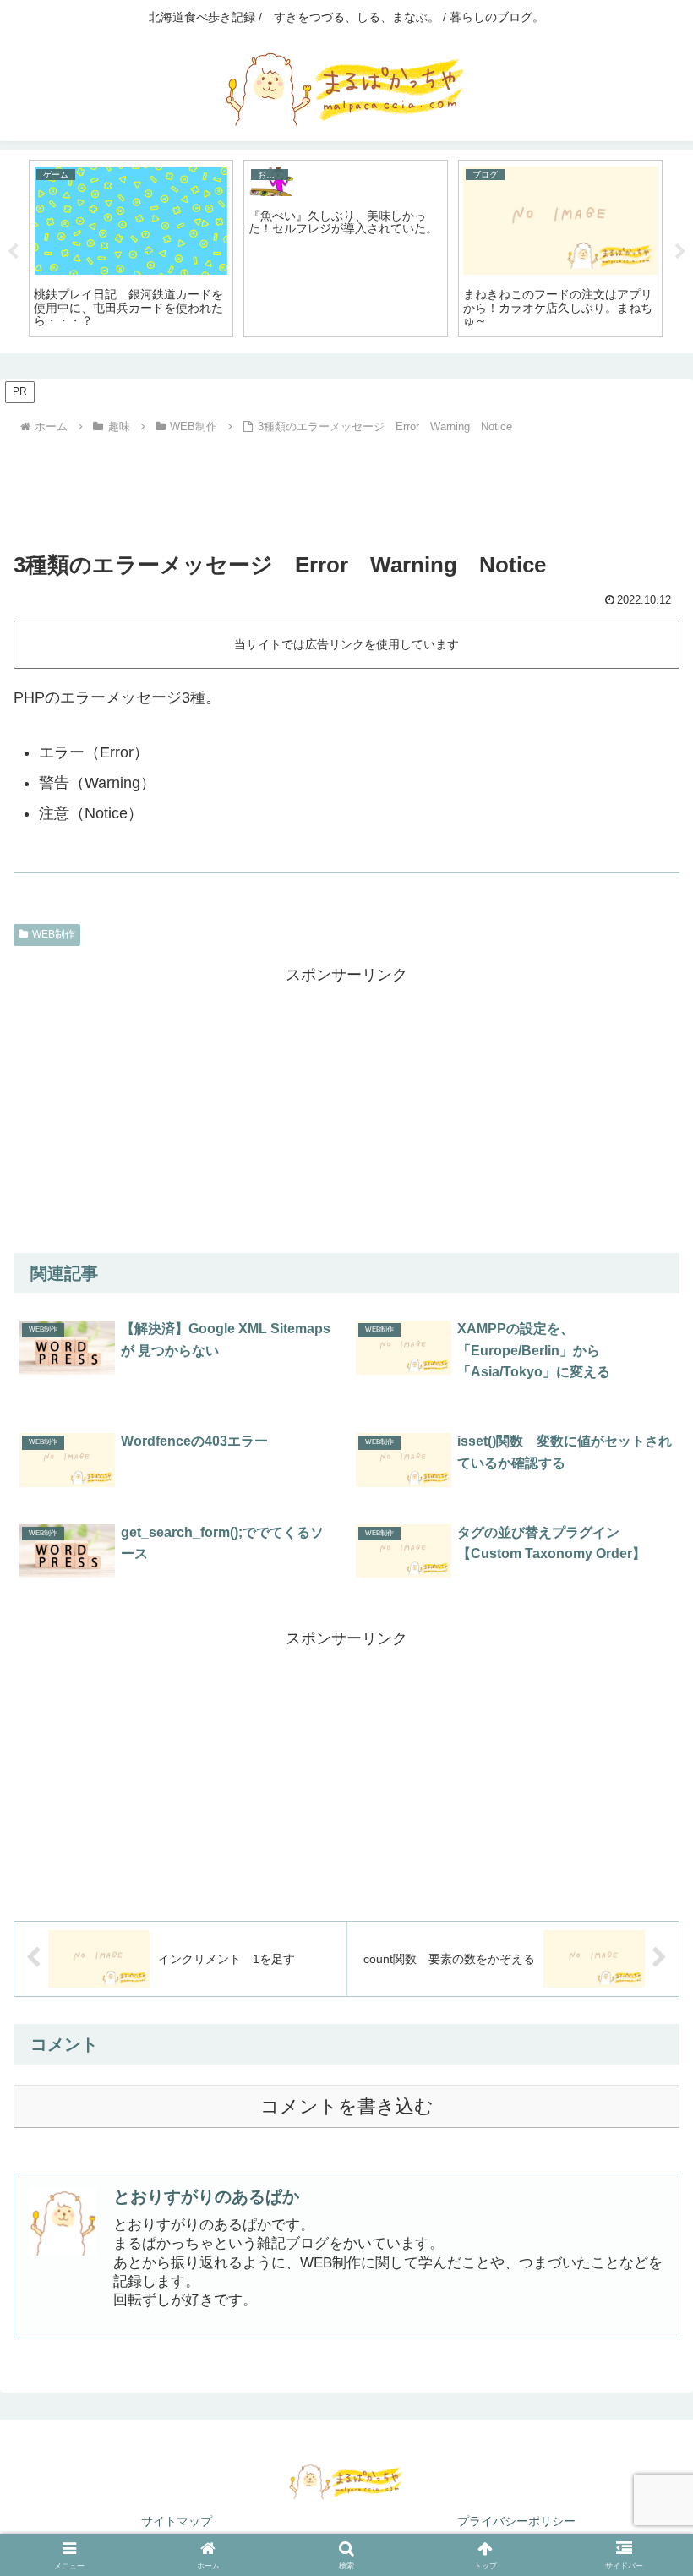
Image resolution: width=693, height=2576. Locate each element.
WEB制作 (54, 934)
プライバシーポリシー (516, 2521)
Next (680, 252)
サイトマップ (177, 2521)
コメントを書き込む (347, 2106)
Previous (13, 252)
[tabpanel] (131, 249)
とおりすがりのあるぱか (206, 2196)
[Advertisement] (346, 486)
